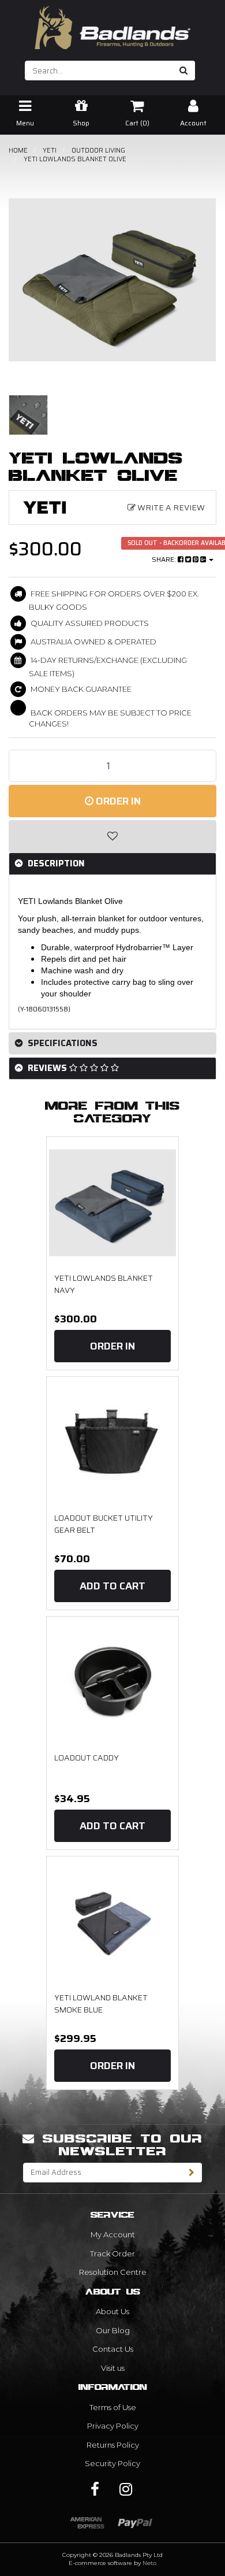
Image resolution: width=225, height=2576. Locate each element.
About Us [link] (112, 2311)
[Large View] (28, 415)
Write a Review (170, 507)
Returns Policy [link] (113, 2445)
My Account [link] (113, 2234)
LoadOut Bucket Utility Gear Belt (104, 1524)
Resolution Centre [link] (113, 2272)
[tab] (112, 864)
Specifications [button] (61, 1043)
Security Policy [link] (112, 2463)
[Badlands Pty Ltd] (112, 24)
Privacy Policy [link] (113, 2426)
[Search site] (184, 71)
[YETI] (46, 507)
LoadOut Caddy (87, 1758)
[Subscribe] (192, 2173)
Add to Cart (112, 1586)
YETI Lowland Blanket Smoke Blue (101, 2004)
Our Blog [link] (113, 2330)
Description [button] (55, 863)
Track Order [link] (112, 2253)
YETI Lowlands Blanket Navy (104, 1284)
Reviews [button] (47, 1068)
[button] (112, 836)
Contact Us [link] (113, 2349)
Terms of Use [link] (113, 2407)
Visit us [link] (113, 2368)
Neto (149, 2563)
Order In (117, 801)
